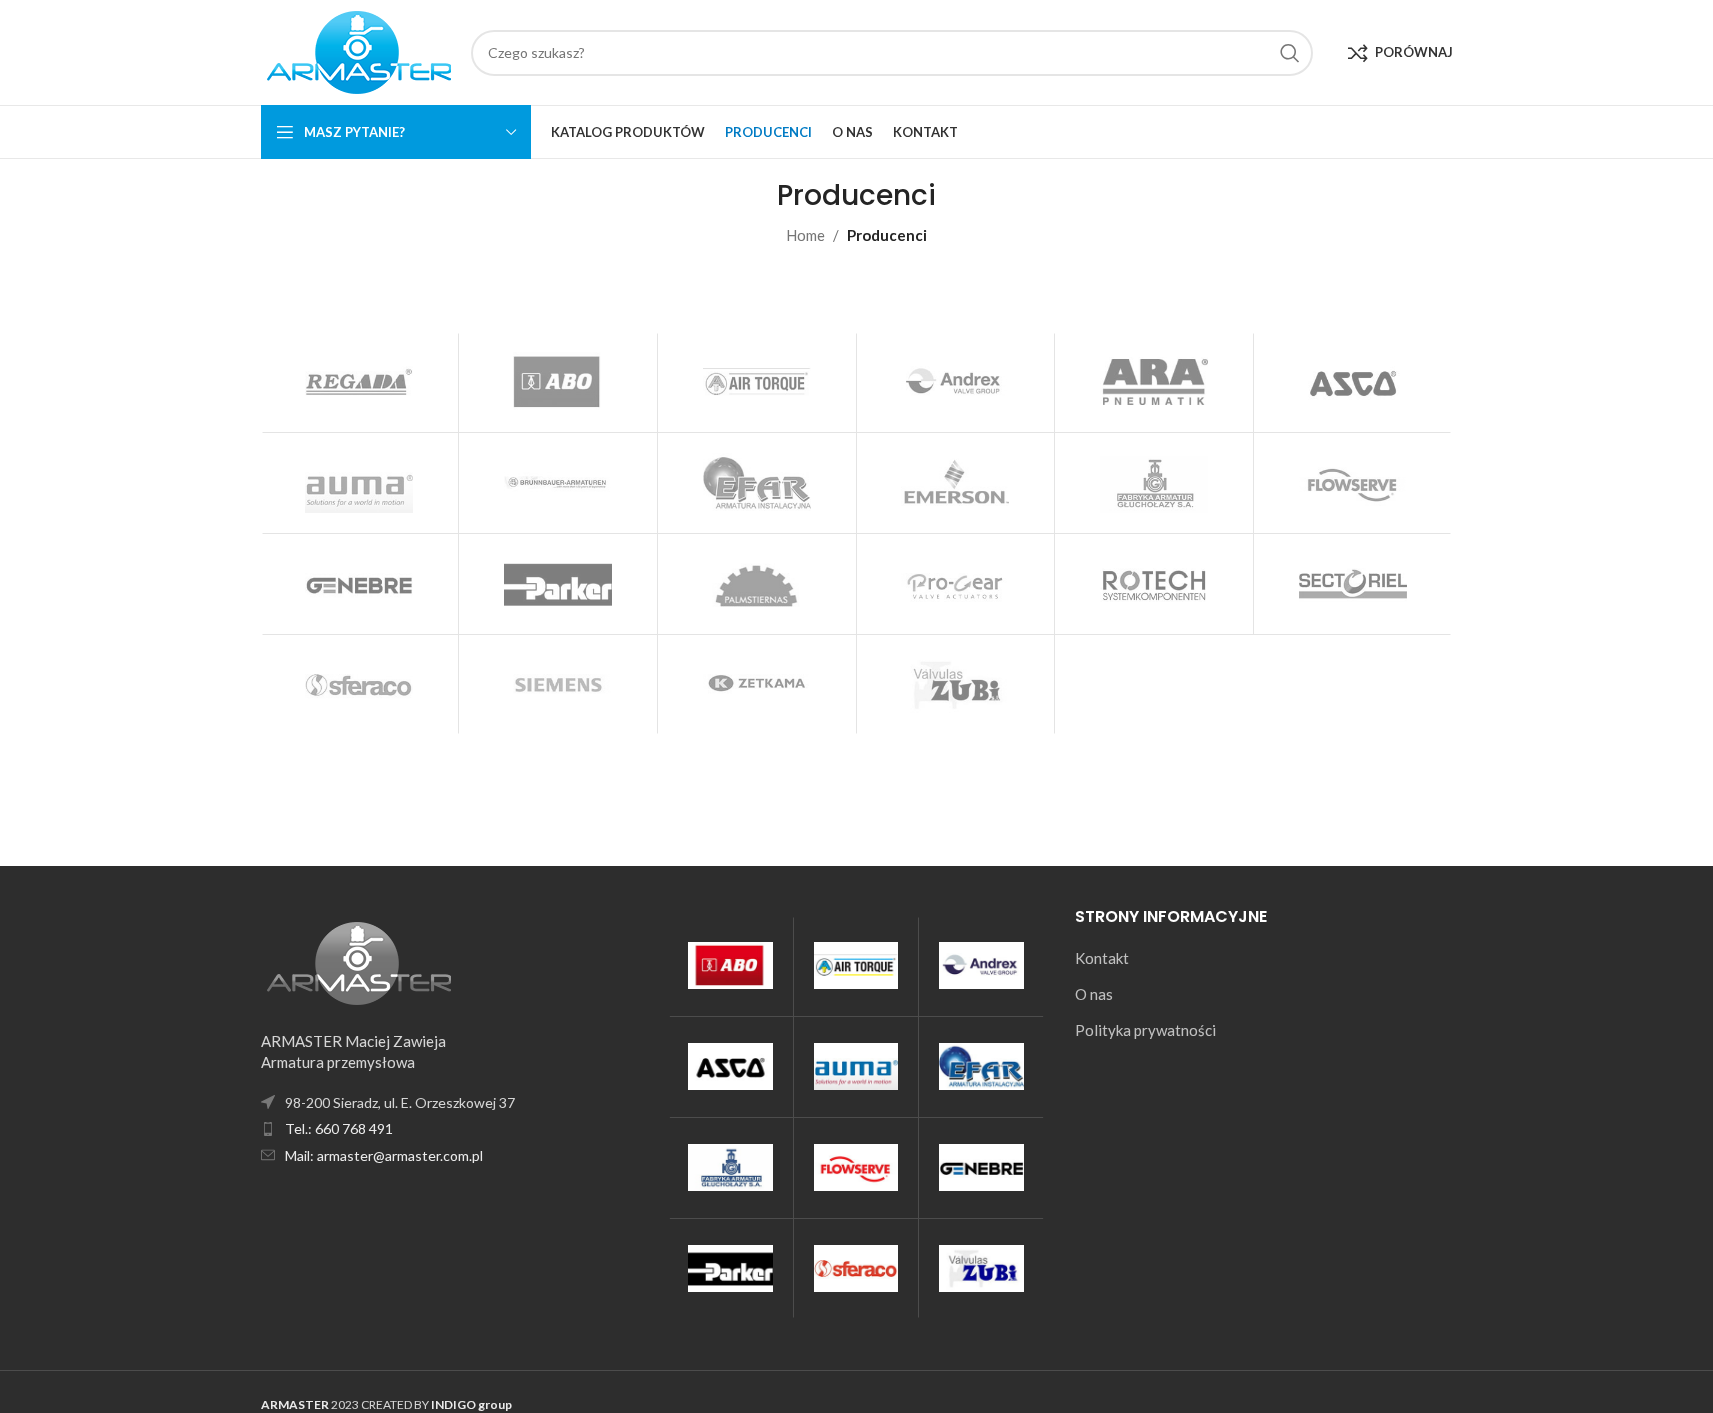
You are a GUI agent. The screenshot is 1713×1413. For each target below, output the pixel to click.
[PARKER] (558, 584)
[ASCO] (1353, 382)
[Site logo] (356, 50)
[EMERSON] (956, 483)
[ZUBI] (956, 685)
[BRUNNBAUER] (558, 483)
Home (805, 235)
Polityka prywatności (1145, 1030)
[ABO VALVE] (558, 382)
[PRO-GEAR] (956, 584)
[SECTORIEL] (1353, 584)
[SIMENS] (558, 685)
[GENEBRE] (360, 584)
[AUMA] (360, 483)
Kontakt (1102, 958)
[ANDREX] (956, 382)
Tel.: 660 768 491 (339, 1128)
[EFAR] (757, 483)
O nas (1094, 994)
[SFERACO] (360, 685)
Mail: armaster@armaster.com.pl (384, 1155)
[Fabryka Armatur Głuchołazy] (1154, 483)
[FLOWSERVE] (1353, 483)
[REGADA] (360, 382)
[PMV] (757, 584)
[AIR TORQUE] (757, 382)
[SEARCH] (1290, 53)
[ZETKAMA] (757, 685)
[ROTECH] (1154, 584)
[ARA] (1154, 382)
